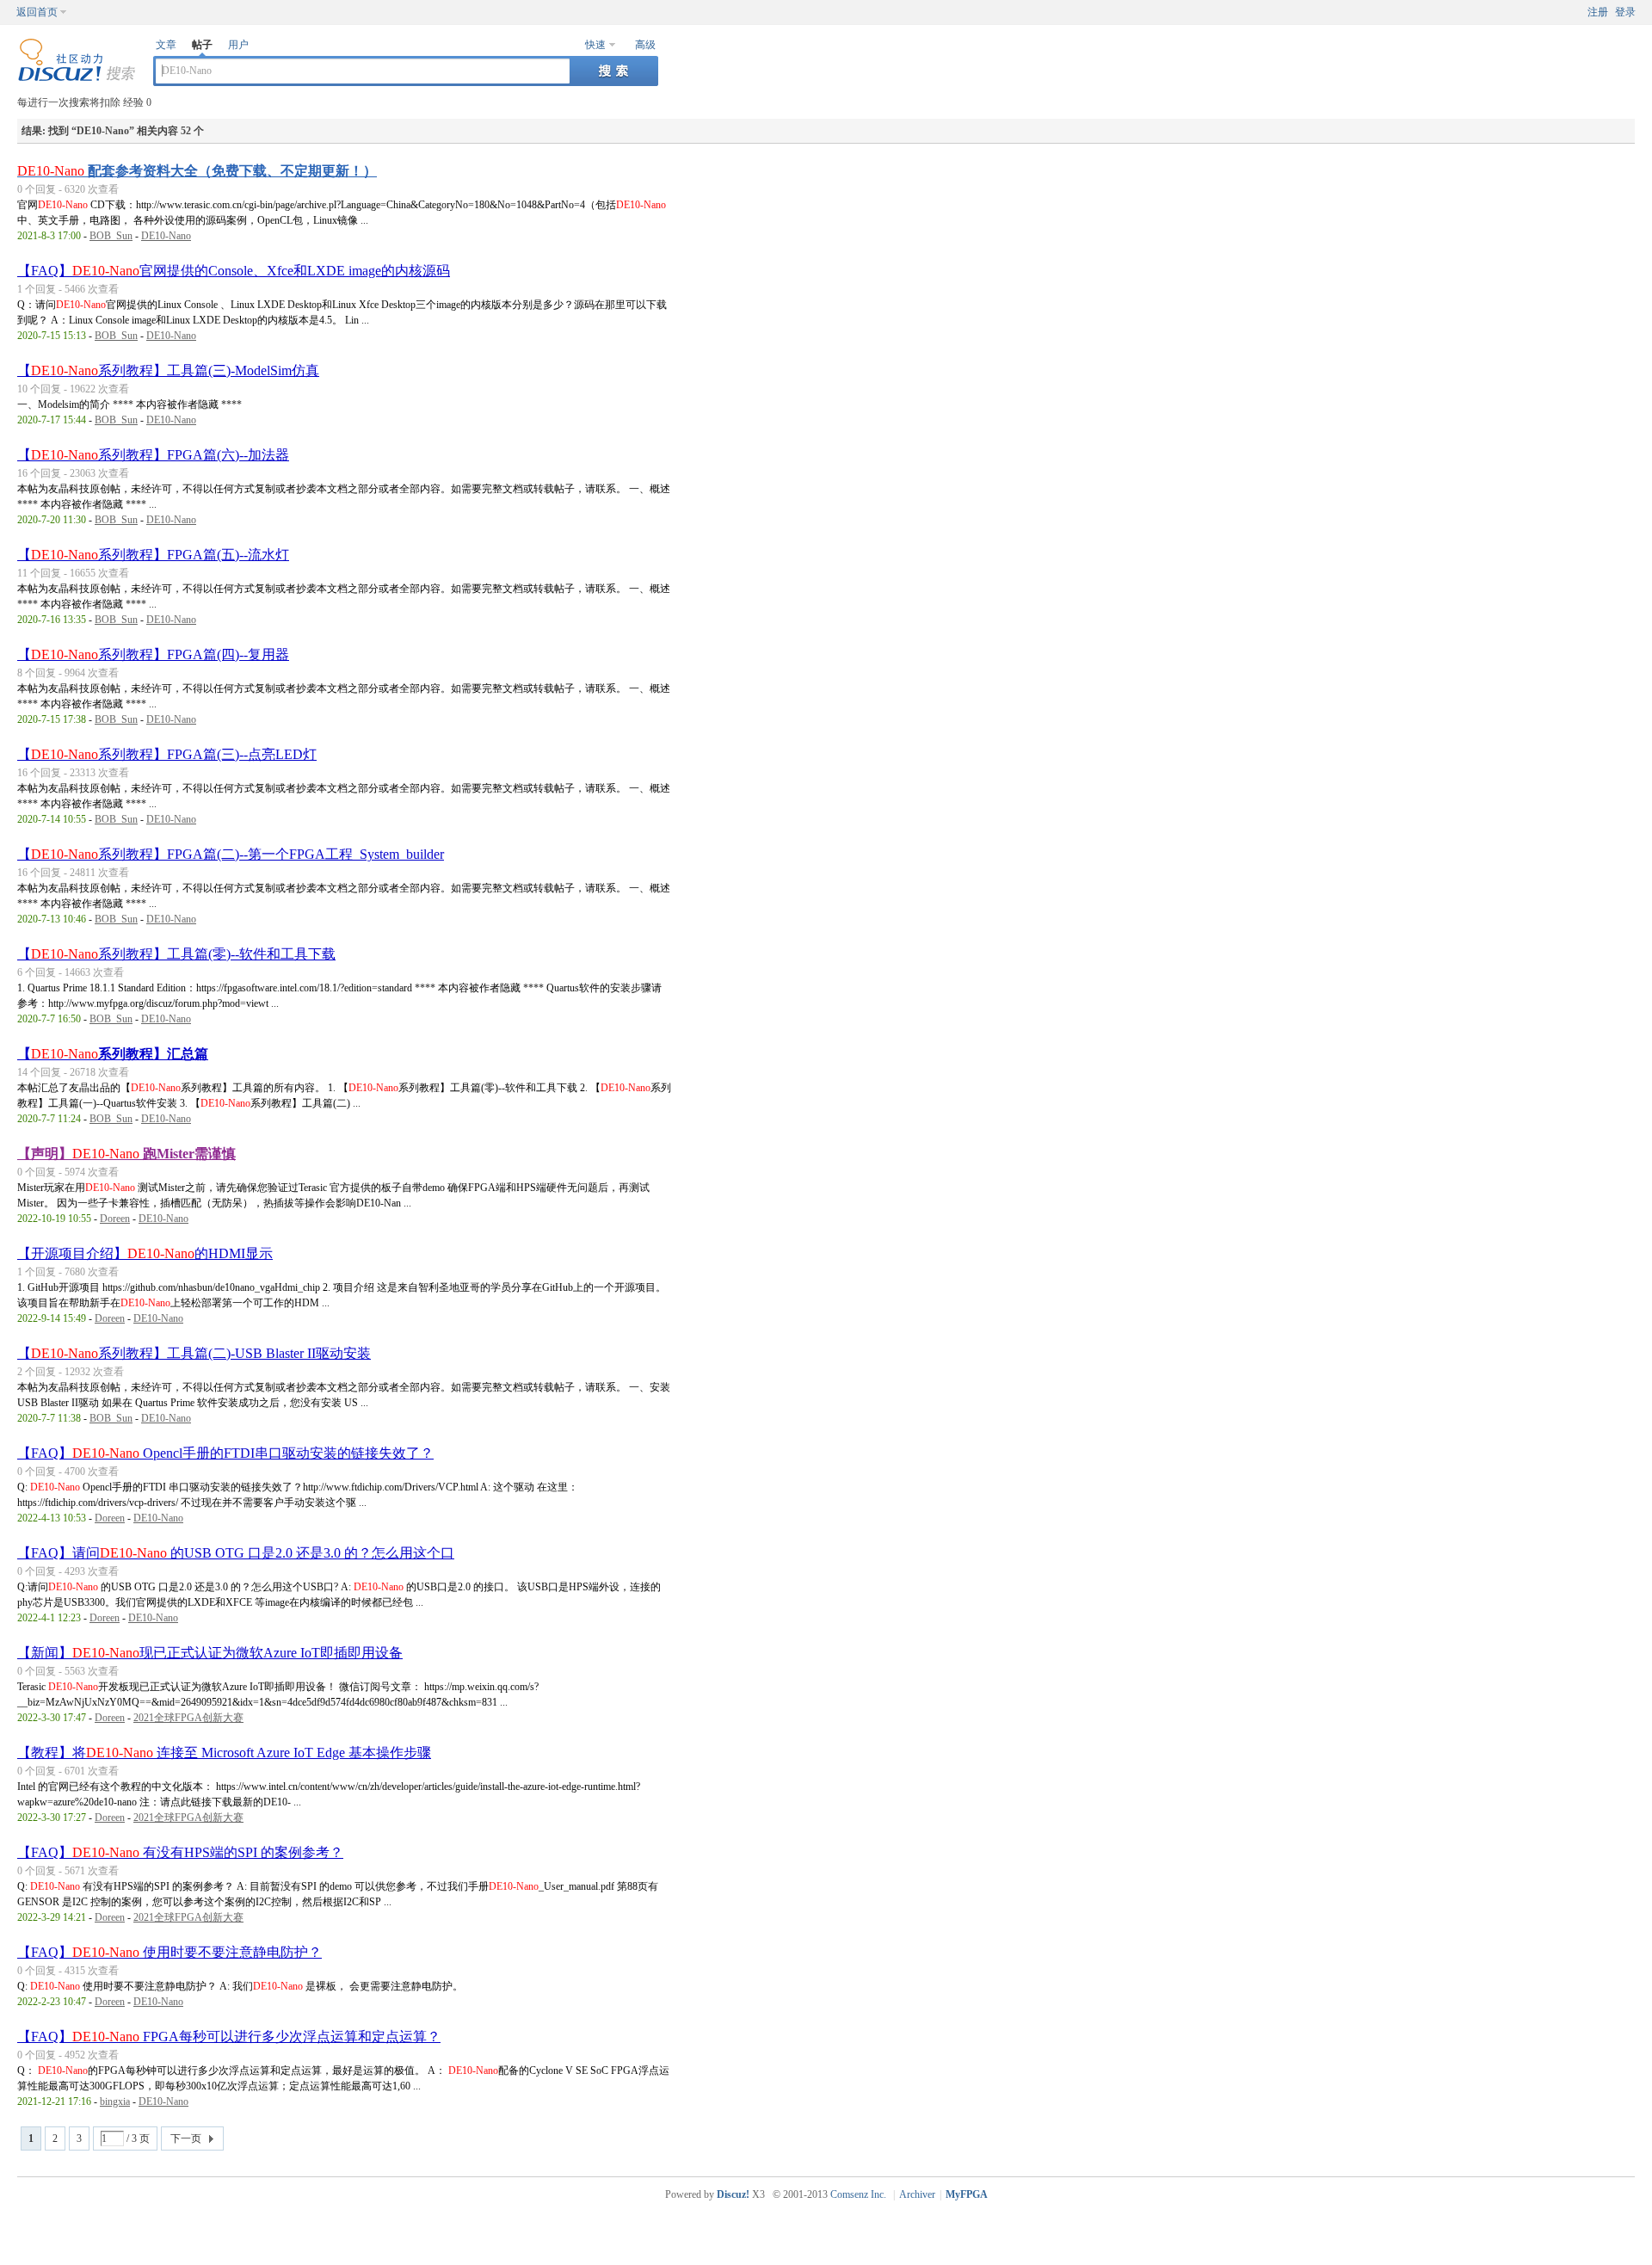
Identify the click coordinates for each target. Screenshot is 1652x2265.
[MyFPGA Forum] (77, 78)
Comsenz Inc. (858, 2194)
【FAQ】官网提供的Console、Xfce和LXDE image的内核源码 (234, 271)
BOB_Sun (111, 236)
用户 (238, 45)
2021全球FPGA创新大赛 (188, 1718)
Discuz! (733, 2194)
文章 (166, 45)
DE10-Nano (166, 236)
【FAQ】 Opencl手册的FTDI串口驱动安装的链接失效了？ (225, 1453)
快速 (595, 45)
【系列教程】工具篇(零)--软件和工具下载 (176, 954)
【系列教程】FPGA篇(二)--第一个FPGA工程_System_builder (231, 854)
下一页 (186, 2138)
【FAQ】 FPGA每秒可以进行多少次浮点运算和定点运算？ (229, 2037)
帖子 (202, 45)
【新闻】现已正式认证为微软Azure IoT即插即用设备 (210, 1653)
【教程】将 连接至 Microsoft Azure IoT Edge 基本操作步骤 (224, 1753)
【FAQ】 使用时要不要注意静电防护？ (170, 1952)
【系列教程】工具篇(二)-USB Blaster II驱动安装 (194, 1353)
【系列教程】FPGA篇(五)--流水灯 (153, 555)
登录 (1625, 12)
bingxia (115, 2101)
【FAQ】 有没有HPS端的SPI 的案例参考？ (180, 1852)
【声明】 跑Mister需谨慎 (126, 1154)
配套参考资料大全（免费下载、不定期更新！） (197, 171)
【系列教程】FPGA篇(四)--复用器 (153, 654)
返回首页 (37, 12)
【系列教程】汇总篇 (113, 1054)
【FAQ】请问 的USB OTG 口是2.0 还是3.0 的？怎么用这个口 (236, 1553)
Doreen (115, 1219)
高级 (645, 45)
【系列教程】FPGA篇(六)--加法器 (153, 455)
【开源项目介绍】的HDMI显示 (145, 1253)
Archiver (917, 2194)
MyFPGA (967, 2194)
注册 (1598, 12)
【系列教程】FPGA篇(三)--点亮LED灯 (167, 754)
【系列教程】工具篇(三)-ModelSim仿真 (168, 370)
